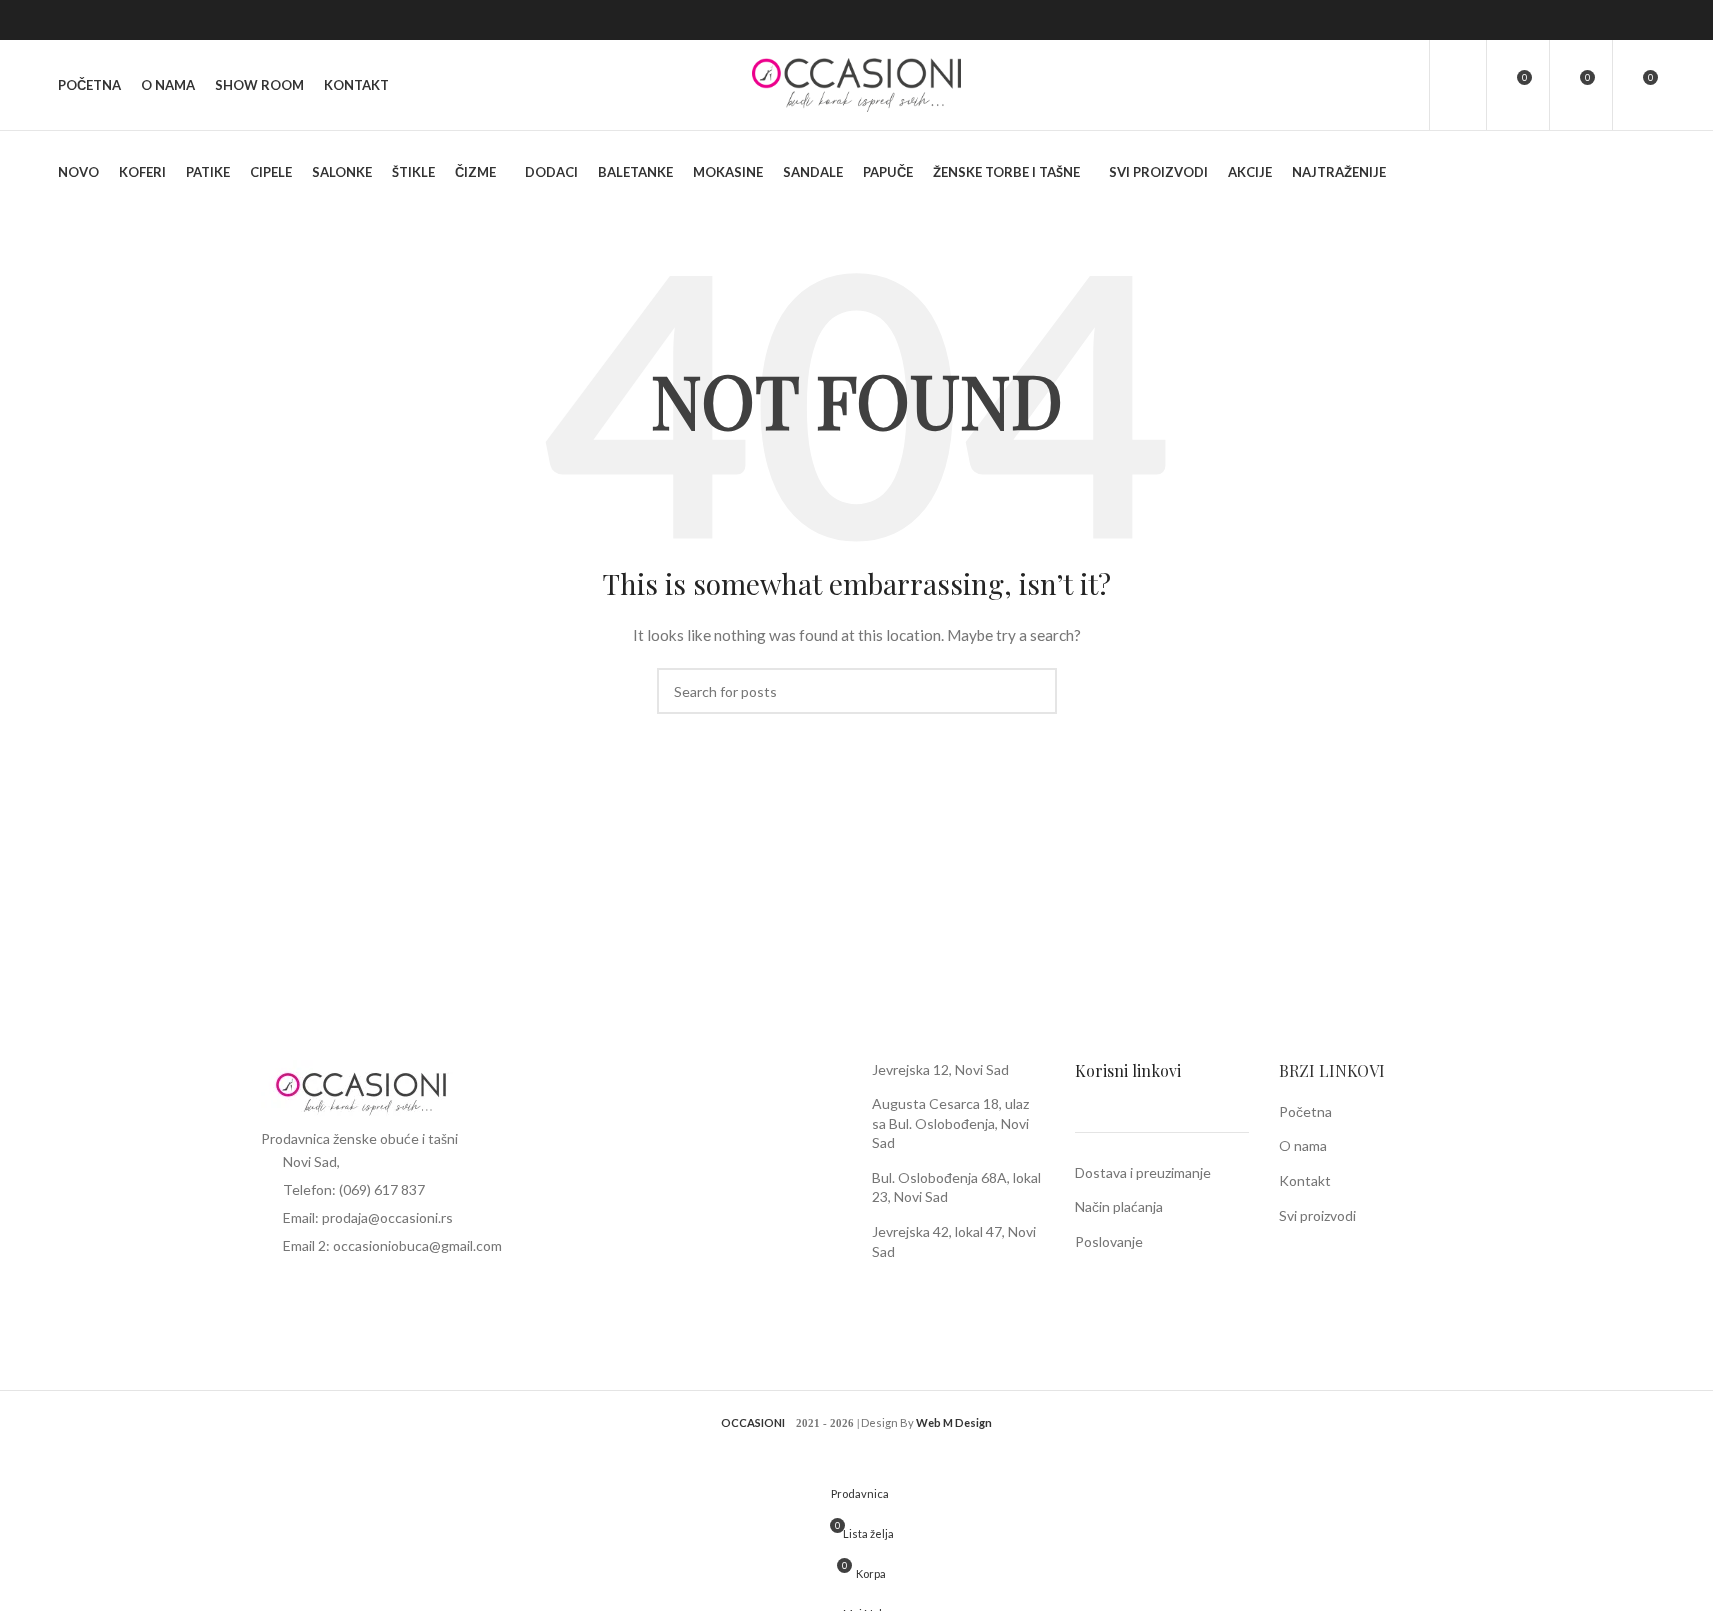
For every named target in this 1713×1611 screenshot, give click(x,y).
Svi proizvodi (1317, 1215)
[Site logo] (857, 83)
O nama (1303, 1145)
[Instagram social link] (1642, 20)
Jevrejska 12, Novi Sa (936, 1069)
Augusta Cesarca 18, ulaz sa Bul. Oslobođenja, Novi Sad (950, 1123)
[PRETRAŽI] (1034, 691)
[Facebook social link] (1617, 20)
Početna (1305, 1111)
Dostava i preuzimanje (1143, 1172)
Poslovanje (1109, 1241)
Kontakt (1305, 1180)
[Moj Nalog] (1458, 85)
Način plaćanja (1119, 1206)
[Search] (1401, 85)
